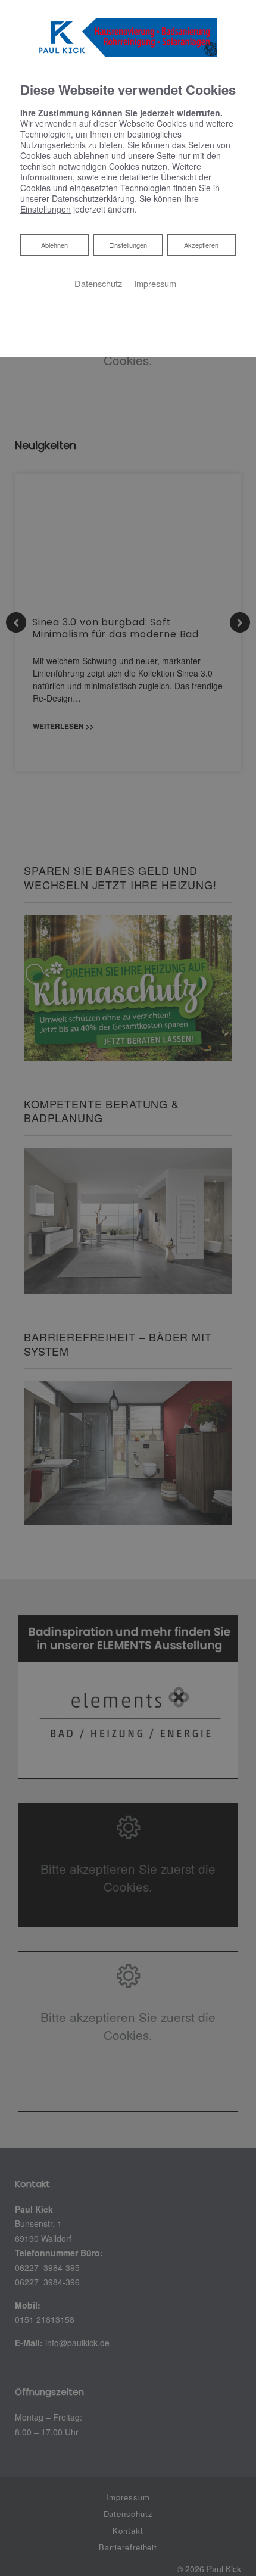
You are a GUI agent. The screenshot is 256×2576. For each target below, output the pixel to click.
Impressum (155, 283)
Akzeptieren (201, 245)
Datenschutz (98, 283)
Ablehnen (54, 244)
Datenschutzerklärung (93, 198)
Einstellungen (128, 245)
